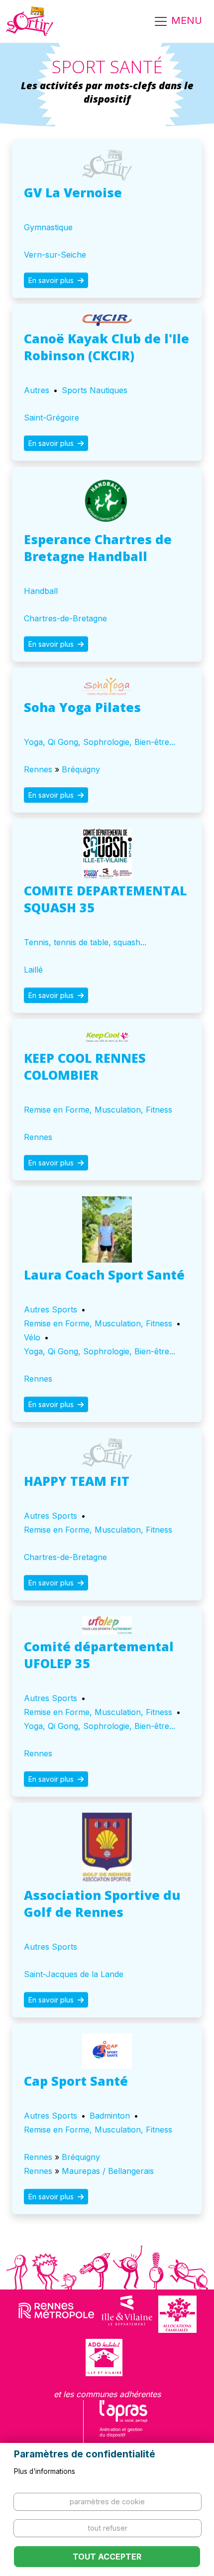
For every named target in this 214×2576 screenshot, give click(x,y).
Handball (41, 591)
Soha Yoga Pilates (82, 707)
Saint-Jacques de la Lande (74, 1974)
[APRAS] (124, 2425)
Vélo (32, 1337)
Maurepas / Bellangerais (108, 2171)
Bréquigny (81, 769)
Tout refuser (107, 2528)
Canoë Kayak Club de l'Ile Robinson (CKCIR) (107, 347)
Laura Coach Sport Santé (104, 1275)
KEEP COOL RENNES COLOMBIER (85, 1066)
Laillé (33, 970)
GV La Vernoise (73, 192)
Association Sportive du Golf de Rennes (102, 1903)
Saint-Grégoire (52, 418)
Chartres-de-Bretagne (65, 618)
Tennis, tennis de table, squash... (85, 942)
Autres (37, 390)
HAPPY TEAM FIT (77, 1481)
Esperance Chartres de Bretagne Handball (98, 548)
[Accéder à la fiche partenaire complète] (107, 165)
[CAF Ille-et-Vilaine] (177, 2314)
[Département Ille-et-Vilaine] (127, 2314)
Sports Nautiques (95, 390)
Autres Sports (51, 1309)
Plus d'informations (45, 2471)
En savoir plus (52, 280)
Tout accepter (107, 2557)
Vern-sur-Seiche (55, 255)
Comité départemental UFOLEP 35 (99, 1655)
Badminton (110, 2116)
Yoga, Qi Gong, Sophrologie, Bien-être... (100, 742)
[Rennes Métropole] (56, 2314)
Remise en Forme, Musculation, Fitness (98, 1110)
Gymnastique (48, 227)
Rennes (38, 769)
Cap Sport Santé (76, 2081)
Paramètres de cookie (107, 2502)
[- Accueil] (30, 21)
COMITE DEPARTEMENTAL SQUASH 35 (105, 899)
